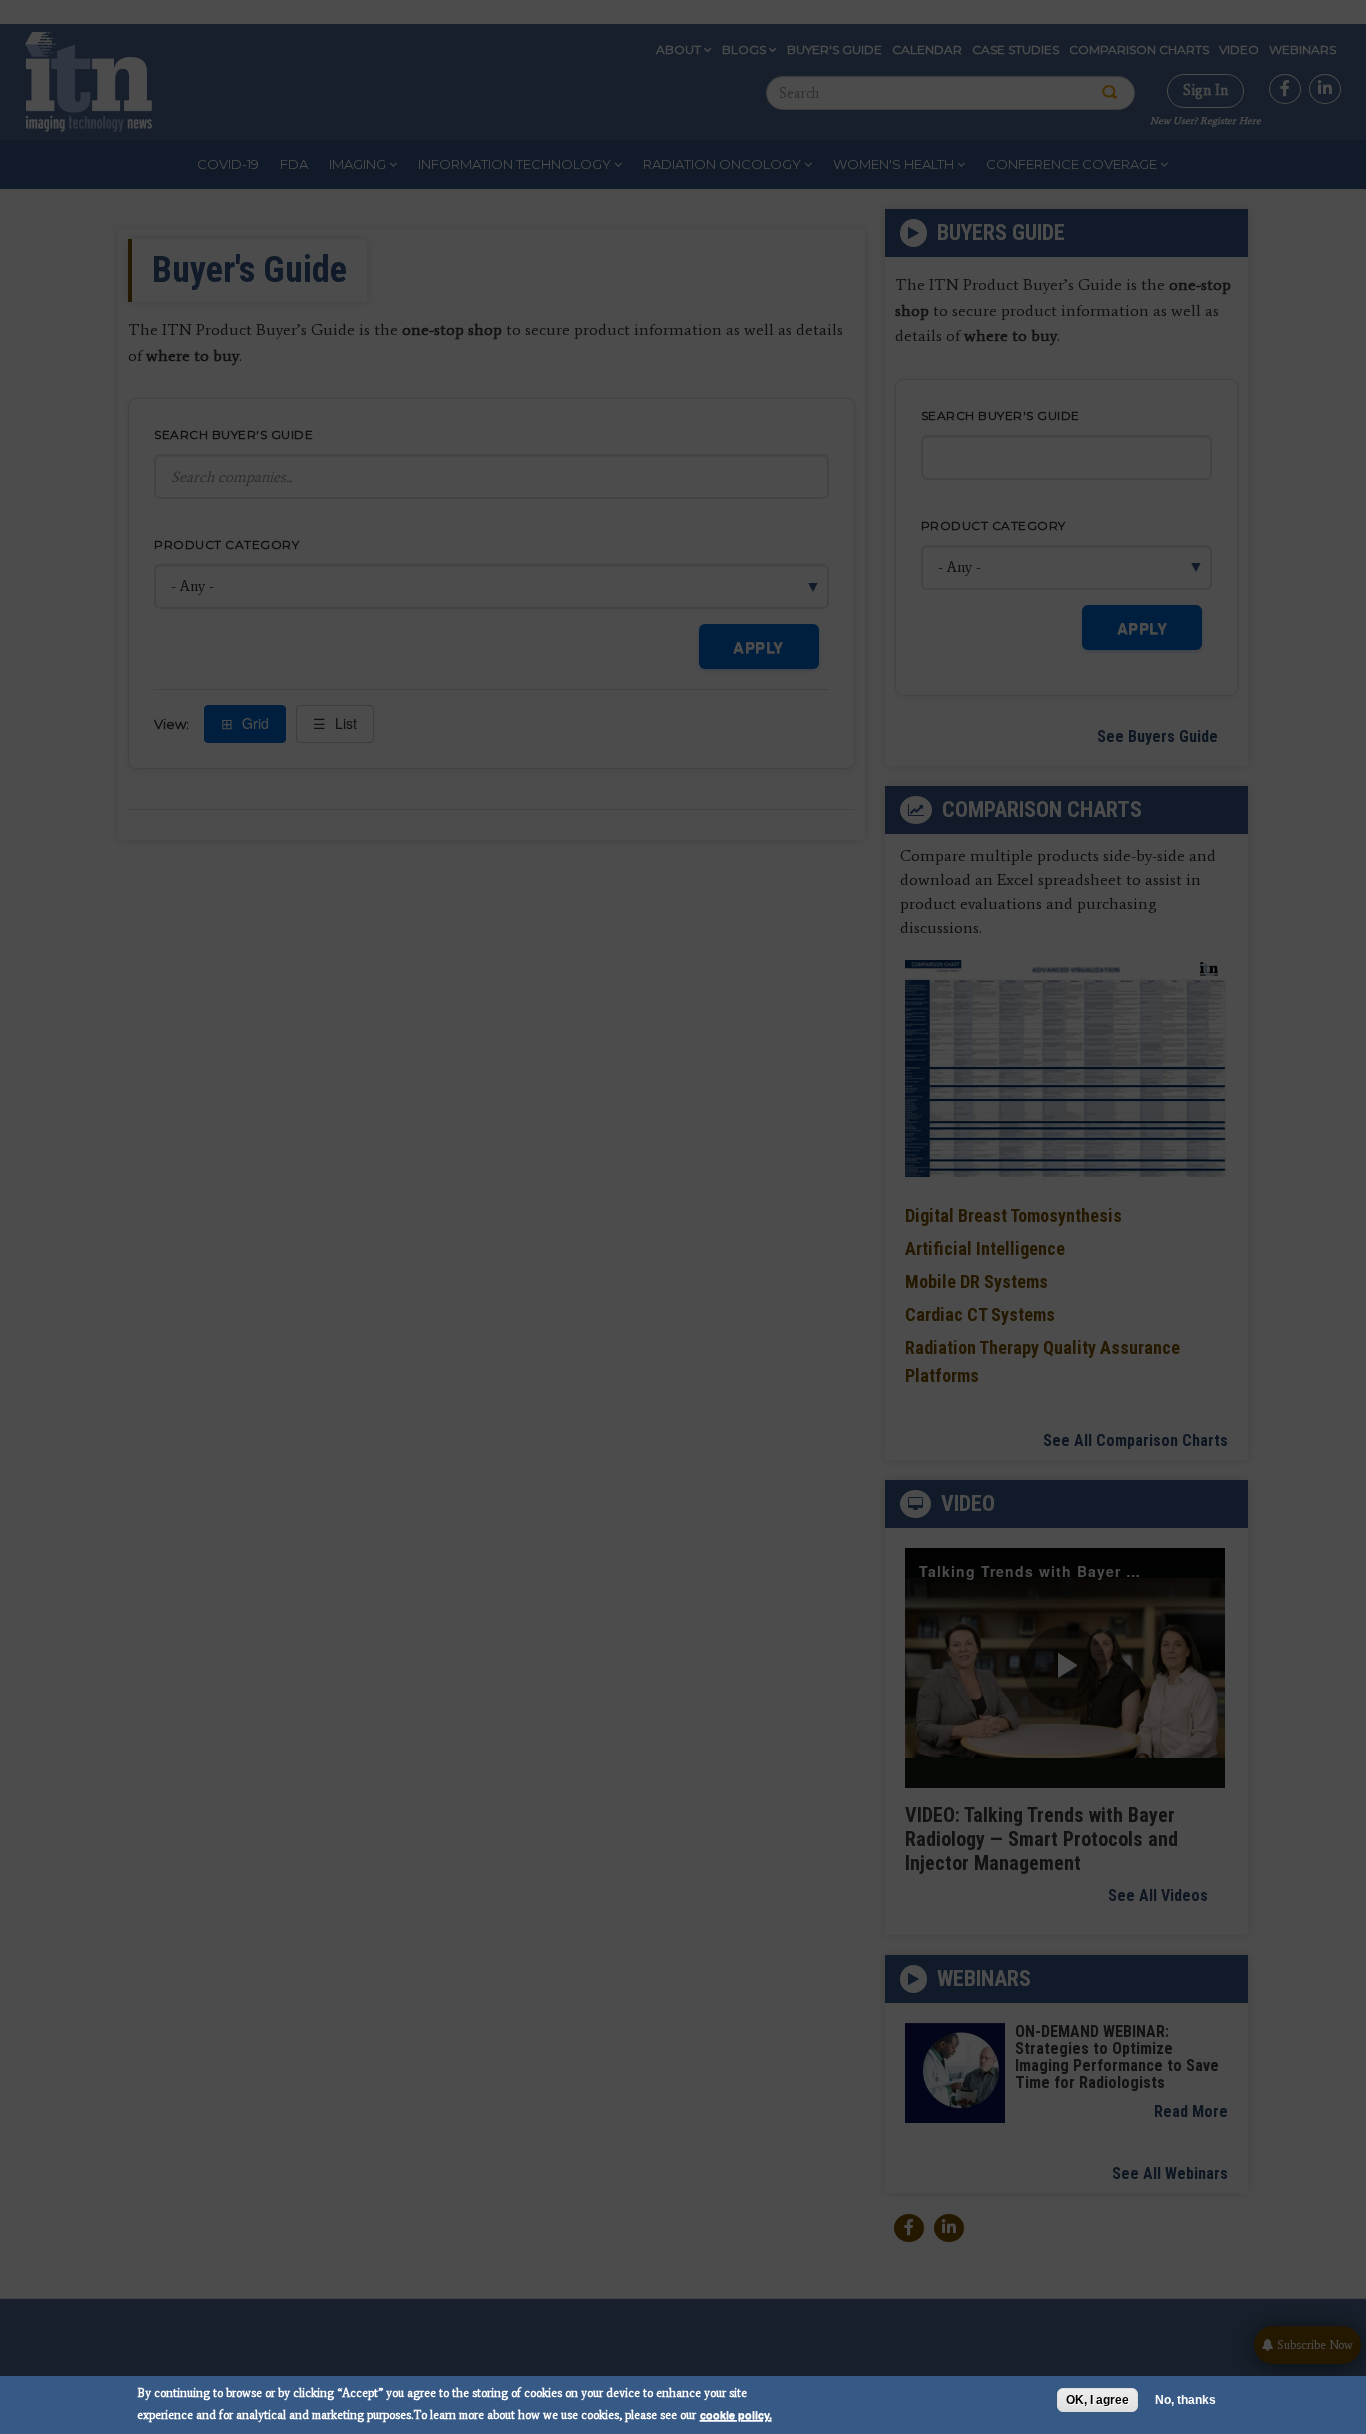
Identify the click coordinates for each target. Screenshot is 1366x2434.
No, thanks (1185, 2400)
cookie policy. (736, 2414)
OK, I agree (1097, 2400)
